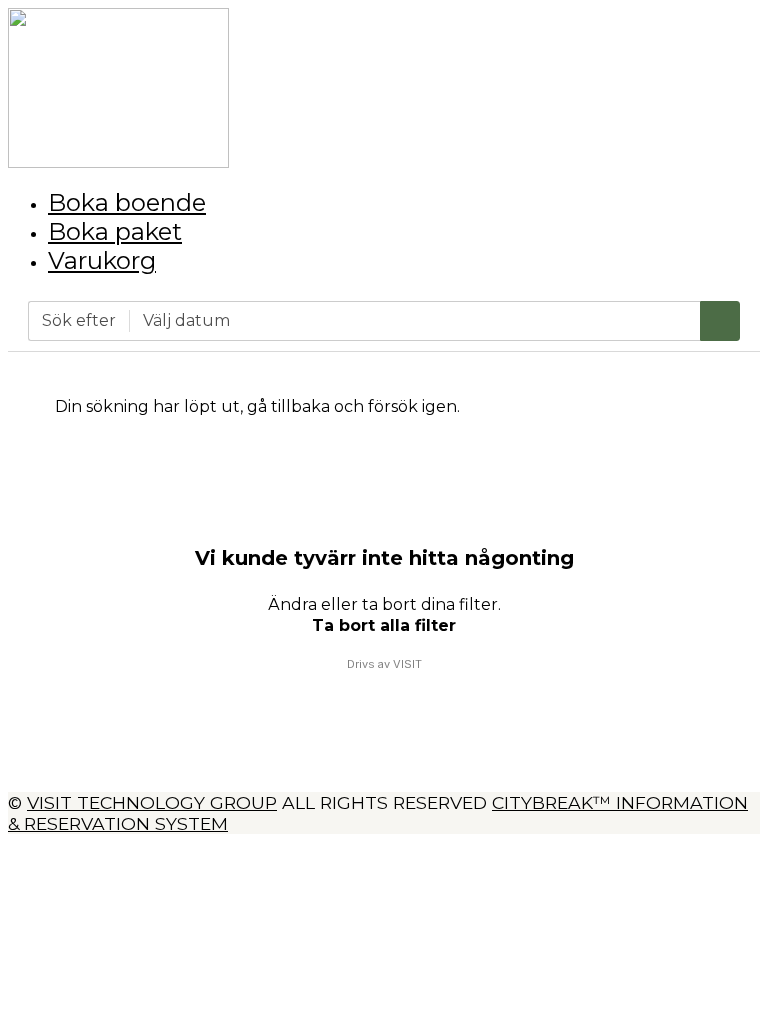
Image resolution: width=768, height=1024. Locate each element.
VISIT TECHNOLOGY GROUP (152, 802)
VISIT (407, 664)
